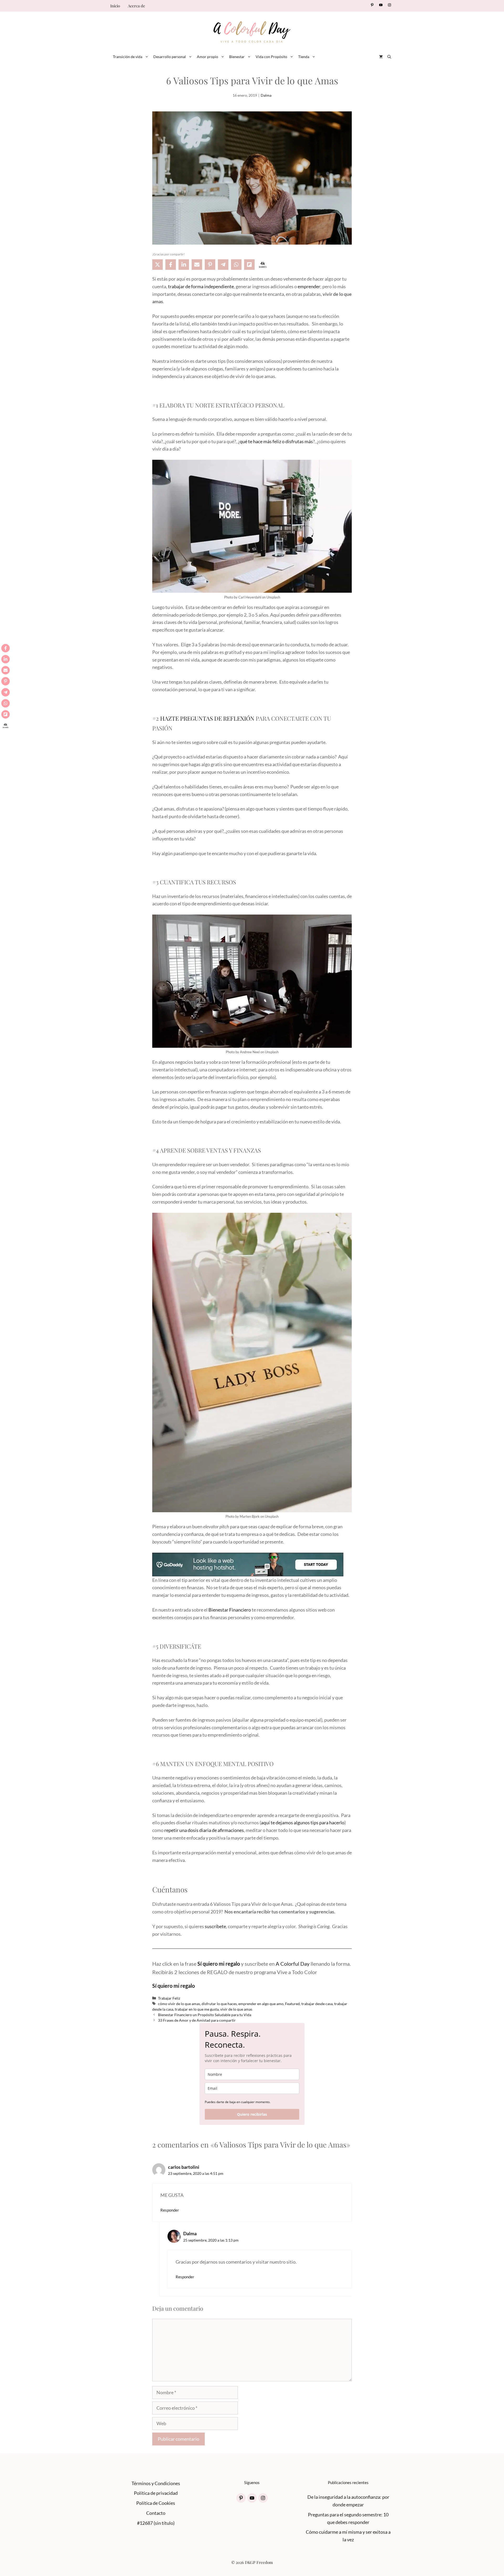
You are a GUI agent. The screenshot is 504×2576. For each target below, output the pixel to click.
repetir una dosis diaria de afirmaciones (204, 1830)
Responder (170, 2210)
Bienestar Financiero (230, 1610)
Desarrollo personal (170, 57)
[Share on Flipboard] (249, 265)
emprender (309, 286)
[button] (389, 57)
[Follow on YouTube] (381, 5)
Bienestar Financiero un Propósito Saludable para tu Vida (205, 2015)
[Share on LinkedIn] (184, 265)
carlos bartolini (184, 2167)
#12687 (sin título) (156, 2523)
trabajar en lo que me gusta (197, 2009)
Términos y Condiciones (156, 2483)
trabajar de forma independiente (201, 286)
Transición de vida (128, 57)
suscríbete (215, 1926)
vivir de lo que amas (236, 2009)
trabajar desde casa (317, 2004)
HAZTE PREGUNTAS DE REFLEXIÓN (207, 718)
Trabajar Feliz (169, 1998)
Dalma (266, 95)
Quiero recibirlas (252, 2114)
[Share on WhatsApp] (236, 265)
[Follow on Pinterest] (372, 5)
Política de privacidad (156, 2493)
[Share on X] (157, 265)
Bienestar (237, 57)
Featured (292, 2004)
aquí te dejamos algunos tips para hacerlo (303, 1823)
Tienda (304, 57)
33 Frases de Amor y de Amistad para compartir (197, 2020)
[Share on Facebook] (171, 265)
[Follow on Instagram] (389, 5)
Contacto (156, 2513)
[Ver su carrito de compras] (381, 57)
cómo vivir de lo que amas (179, 2004)
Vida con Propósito (271, 57)
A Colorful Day (293, 1964)
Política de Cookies (156, 2503)
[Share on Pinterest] (210, 265)
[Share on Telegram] (223, 265)
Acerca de (136, 6)
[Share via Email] (197, 265)
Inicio (115, 6)
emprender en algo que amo (261, 2004)
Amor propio (208, 57)
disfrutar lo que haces (219, 2004)
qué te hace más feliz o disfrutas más (276, 441)
